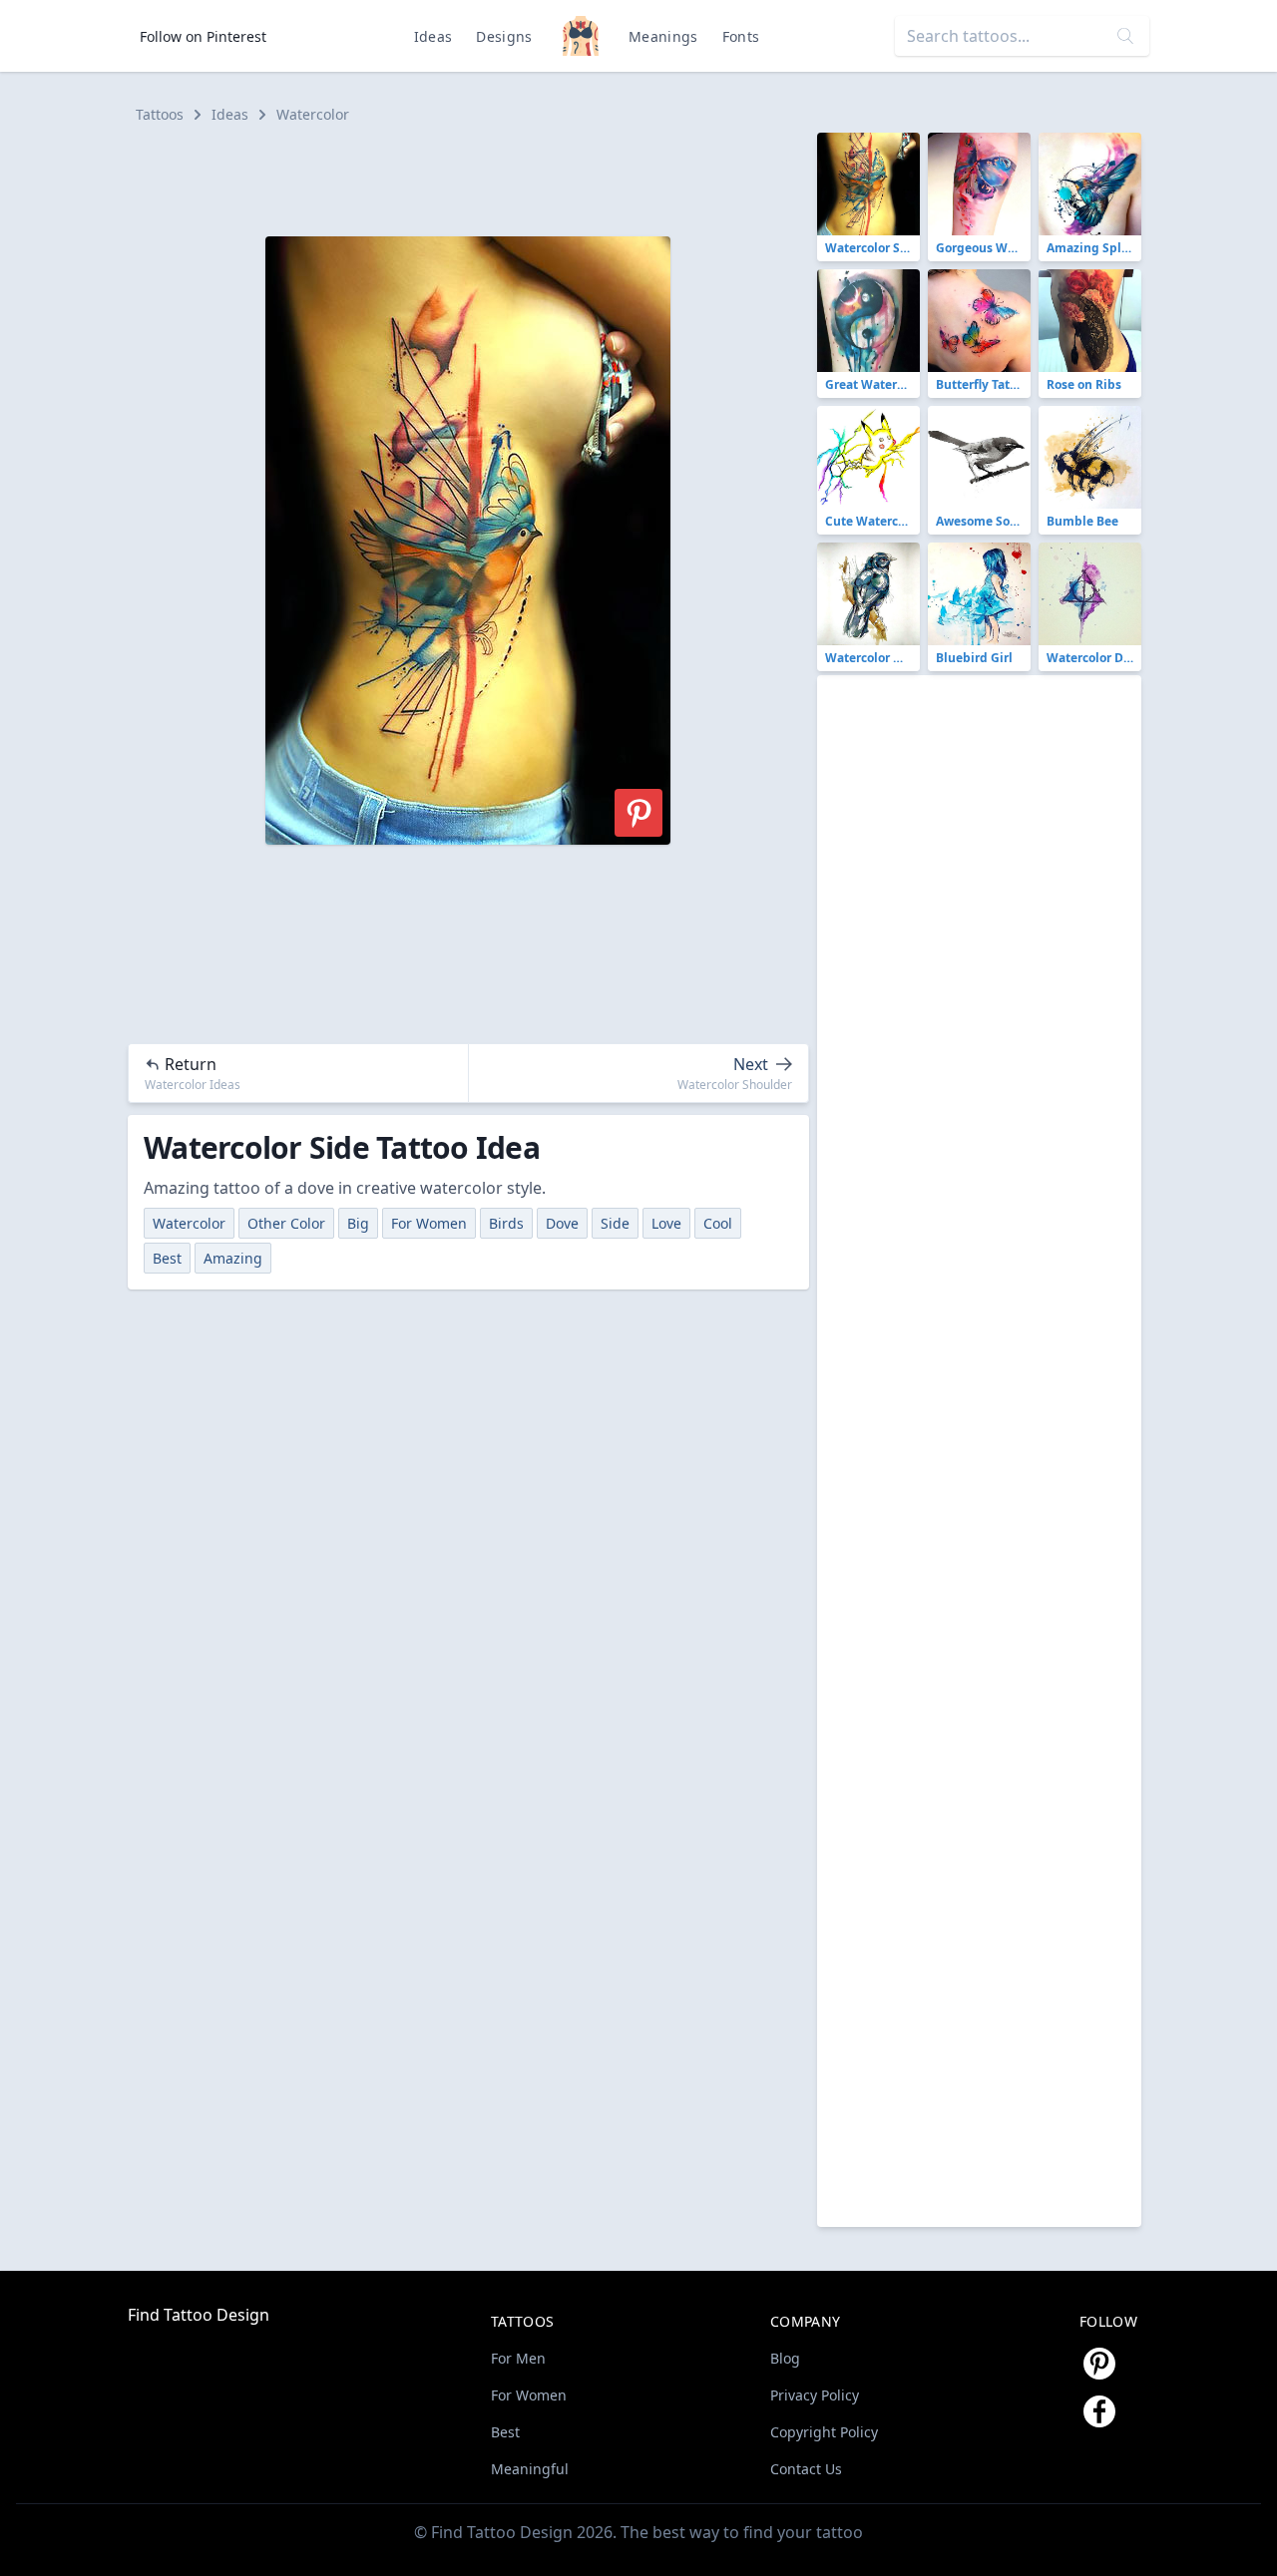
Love (666, 1223)
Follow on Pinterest (203, 36)
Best (167, 1258)
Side (615, 1223)
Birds (506, 1223)
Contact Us (806, 2469)
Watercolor (313, 114)
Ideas (433, 36)
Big (358, 1223)
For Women (429, 1223)
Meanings (663, 36)
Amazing (233, 1258)
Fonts (741, 36)
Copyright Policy (824, 2432)
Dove (562, 1223)
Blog (785, 2358)
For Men (518, 2358)
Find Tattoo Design (199, 2315)
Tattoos (160, 114)
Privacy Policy (815, 2395)
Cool (718, 1223)
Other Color (286, 1223)
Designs (504, 36)
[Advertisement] (477, 178)
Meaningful (530, 2469)
